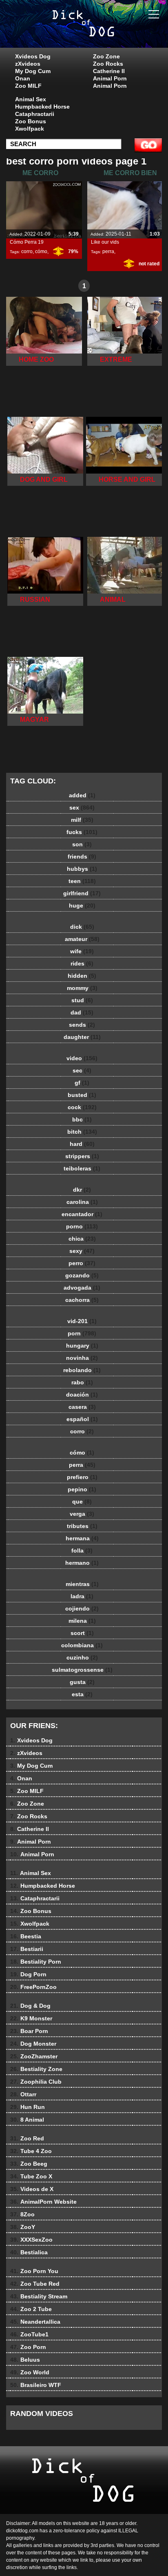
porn (82, 1333)
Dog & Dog (30, 2006)
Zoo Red (27, 2138)
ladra (82, 1596)
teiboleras (82, 1168)
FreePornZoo (33, 1987)
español (82, 1419)
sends (82, 1025)
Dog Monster (33, 2044)
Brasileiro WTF (36, 2385)
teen (82, 881)
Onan (23, 78)
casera (82, 1407)
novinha (82, 1358)
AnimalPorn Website (43, 2202)
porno (82, 1226)
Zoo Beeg (29, 2164)
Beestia (26, 1936)
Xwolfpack (30, 129)
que (82, 1502)
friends (82, 856)
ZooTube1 (29, 2334)
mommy (82, 988)
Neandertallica (35, 2322)
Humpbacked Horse (42, 107)
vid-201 (82, 1321)
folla (82, 1550)
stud (82, 1000)
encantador (82, 1214)
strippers (82, 1156)
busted (82, 1095)
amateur (82, 939)
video (82, 1058)
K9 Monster (31, 2018)
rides (82, 963)
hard (82, 1144)
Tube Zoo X (31, 2176)
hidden (82, 976)
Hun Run (28, 2107)
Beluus (25, 2360)
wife (82, 951)
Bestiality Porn (36, 1962)
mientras (82, 1584)
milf (82, 820)
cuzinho (82, 1657)
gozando (82, 1275)
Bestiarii (27, 1949)
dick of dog (104, 32)
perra (108, 251)
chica (82, 1239)
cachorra (82, 1300)
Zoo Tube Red (35, 2284)
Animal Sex (31, 99)
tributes (82, 1526)
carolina (82, 1202)
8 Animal (27, 2120)
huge (82, 905)
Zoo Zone (106, 56)
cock (82, 1107)
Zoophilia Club (36, 2082)
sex (82, 808)
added (82, 795)
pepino (82, 1489)
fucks (82, 832)
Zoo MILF (28, 86)
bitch (82, 1132)
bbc (82, 1119)
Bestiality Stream (39, 2296)
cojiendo (82, 1608)
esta (82, 1694)
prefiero (82, 1477)
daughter (82, 1037)
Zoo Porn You (34, 2271)
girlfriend (82, 893)
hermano (82, 1563)
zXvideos (28, 64)
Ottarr (23, 2094)
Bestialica (29, 2252)
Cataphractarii (35, 114)
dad (82, 1012)
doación (82, 1395)
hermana (82, 1538)
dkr (82, 1190)
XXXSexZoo (31, 2240)
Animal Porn (110, 78)
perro (82, 1263)
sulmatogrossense (82, 1670)
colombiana (82, 1645)
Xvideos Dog (33, 56)
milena (82, 1621)
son (82, 844)
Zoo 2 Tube (31, 2309)
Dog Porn (28, 1974)
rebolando (82, 1370)
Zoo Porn (28, 2347)
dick (82, 927)
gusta (82, 1682)
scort (82, 1633)
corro (27, 251)
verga (82, 1514)
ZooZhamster (34, 2056)
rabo (82, 1382)
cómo (41, 251)
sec (82, 1070)
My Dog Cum (33, 71)
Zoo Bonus (31, 121)
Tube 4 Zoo (31, 2151)
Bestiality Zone (36, 2069)
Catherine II (109, 71)
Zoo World (30, 2372)
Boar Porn (29, 2031)
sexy (82, 1251)
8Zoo (22, 2214)
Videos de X (32, 2189)
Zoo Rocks (108, 64)
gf (82, 1083)
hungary (82, 1346)
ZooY (23, 2227)
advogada (82, 1288)
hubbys (82, 869)
